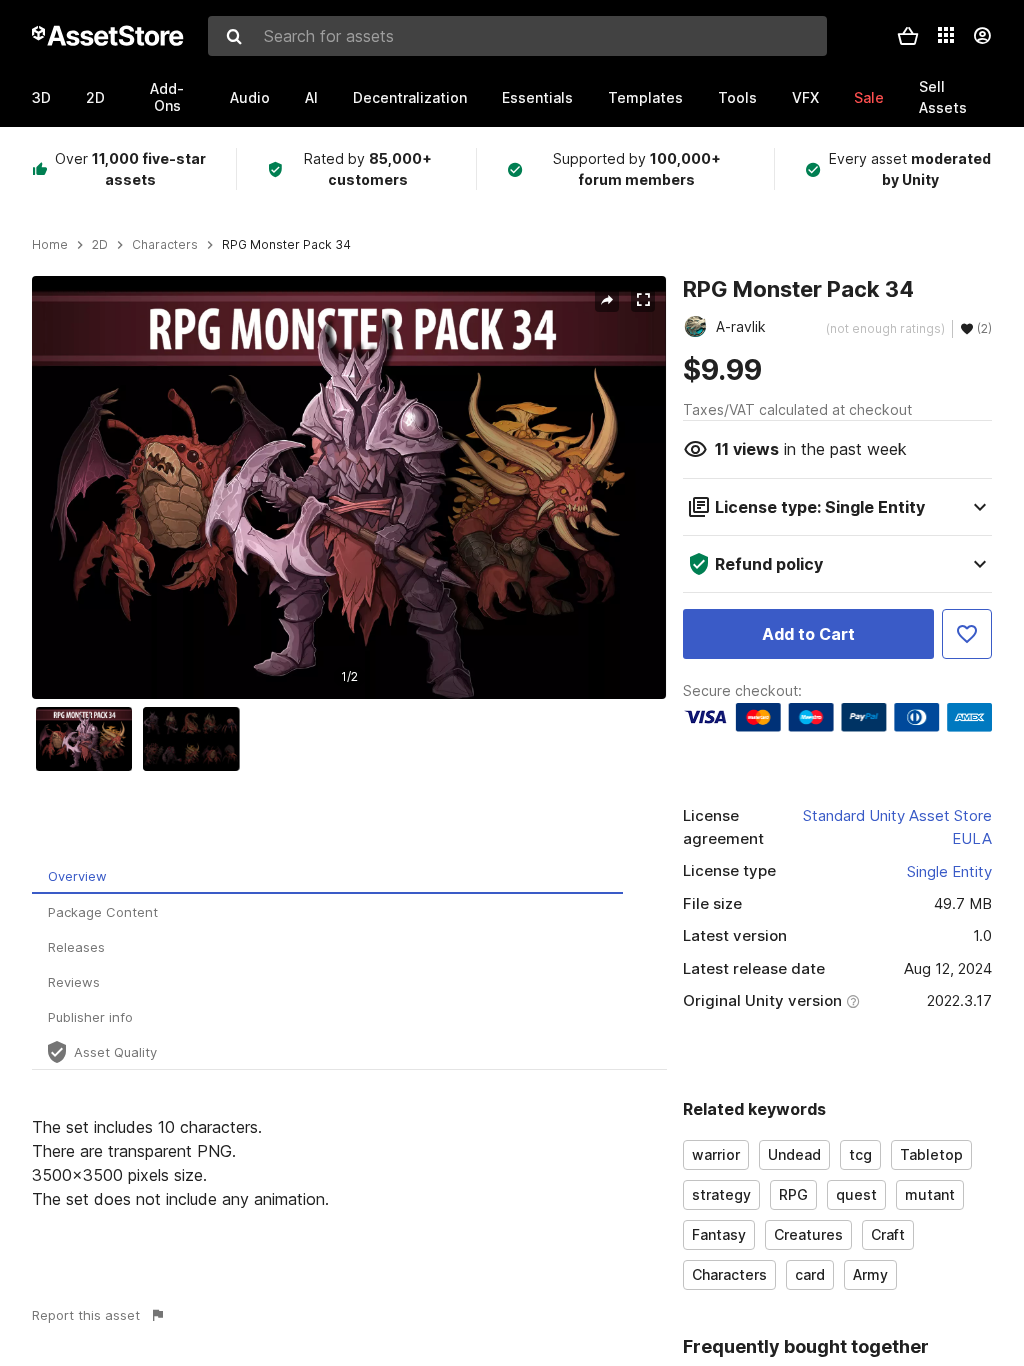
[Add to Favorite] (967, 634)
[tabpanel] (349, 1163)
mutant (930, 1194)
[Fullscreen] (643, 300)
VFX (805, 97)
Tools (737, 97)
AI (311, 97)
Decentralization (410, 97)
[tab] (327, 876)
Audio (250, 97)
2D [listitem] (100, 245)
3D (41, 97)
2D (95, 97)
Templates (645, 97)
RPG (793, 1194)
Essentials (537, 97)
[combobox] (517, 36)
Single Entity (949, 871)
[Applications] (946, 35)
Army (870, 1274)
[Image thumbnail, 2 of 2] (196, 739)
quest (856, 1194)
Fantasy (719, 1234)
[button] (908, 36)
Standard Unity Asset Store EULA (897, 827)
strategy (721, 1194)
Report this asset (86, 1315)
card (810, 1274)
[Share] (607, 300)
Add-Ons (167, 97)
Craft (888, 1234)
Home (50, 245)
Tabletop (931, 1154)
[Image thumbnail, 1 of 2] (89, 739)
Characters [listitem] (165, 245)
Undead (794, 1154)
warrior (716, 1154)
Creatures (808, 1234)
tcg (860, 1154)
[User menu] (982, 36)
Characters (729, 1274)
